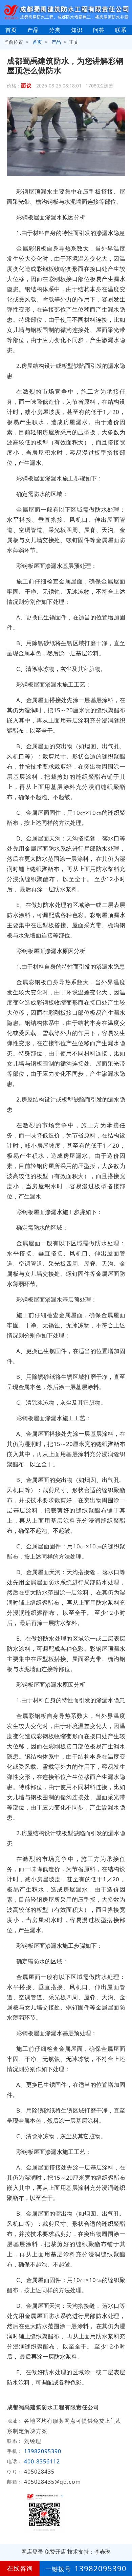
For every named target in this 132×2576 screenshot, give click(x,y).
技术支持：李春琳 (89, 2552)
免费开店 (55, 2552)
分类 (55, 30)
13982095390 (43, 2451)
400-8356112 (43, 2461)
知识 (77, 30)
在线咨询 (20, 2568)
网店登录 (32, 2552)
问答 (99, 30)
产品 (33, 30)
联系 (121, 30)
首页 (11, 30)
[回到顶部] (123, 2550)
